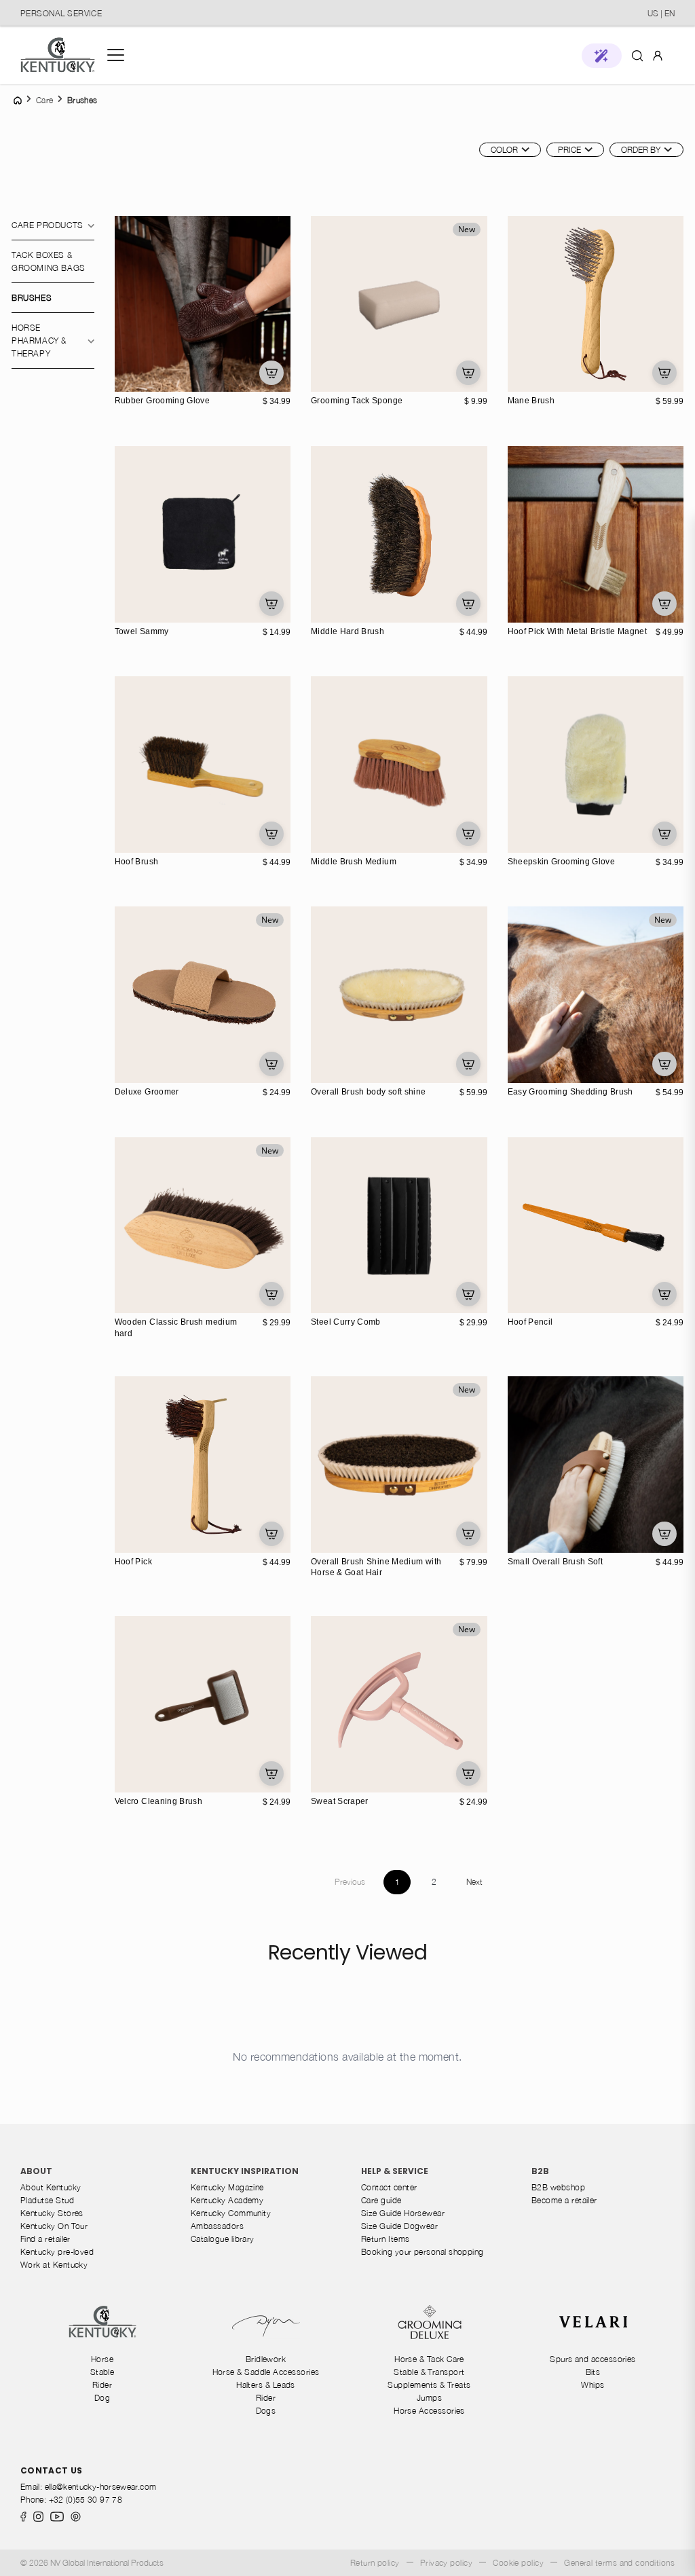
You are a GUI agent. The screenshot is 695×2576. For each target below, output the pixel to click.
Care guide (381, 2200)
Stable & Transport (429, 2372)
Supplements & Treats (429, 2385)
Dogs (266, 2411)
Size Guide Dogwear (399, 2226)
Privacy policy (446, 2563)
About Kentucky (51, 2187)
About (36, 2171)
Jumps (429, 2398)
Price (569, 150)
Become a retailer (564, 2200)
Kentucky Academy (227, 2200)
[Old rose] (141, 380)
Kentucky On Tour (54, 2226)
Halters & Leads (266, 2385)
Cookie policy (518, 2563)
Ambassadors (217, 2226)
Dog (102, 2398)
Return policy (375, 2563)
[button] (602, 56)
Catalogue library (223, 2239)
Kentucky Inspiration (245, 2171)
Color (504, 150)
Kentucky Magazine (227, 2187)
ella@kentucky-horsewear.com (101, 2487)
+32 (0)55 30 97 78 (86, 2500)
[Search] (637, 55)
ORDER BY (641, 150)
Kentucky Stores (52, 2213)
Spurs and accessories (593, 2359)
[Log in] (658, 55)
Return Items (386, 2239)
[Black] (127, 610)
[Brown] (127, 380)
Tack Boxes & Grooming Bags (49, 261)
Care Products (48, 225)
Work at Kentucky (54, 2265)
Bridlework (266, 2359)
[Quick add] (271, 373)
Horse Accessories (429, 2411)
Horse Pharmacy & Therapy (39, 341)
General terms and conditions (619, 2563)
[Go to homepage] (58, 55)
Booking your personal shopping (422, 2252)
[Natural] (520, 841)
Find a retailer (45, 2239)
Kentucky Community (231, 2213)
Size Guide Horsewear (403, 2213)
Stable (102, 2372)
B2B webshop (558, 2187)
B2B (540, 2171)
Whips (593, 2385)
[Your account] (658, 55)
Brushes (32, 298)
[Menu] (116, 55)
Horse (102, 2359)
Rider (102, 2385)
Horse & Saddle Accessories (266, 2372)
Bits (593, 2372)
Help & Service (395, 2171)
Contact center (389, 2187)
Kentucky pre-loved (57, 2252)
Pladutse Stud (47, 2200)
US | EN (661, 13)
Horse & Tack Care (429, 2359)
